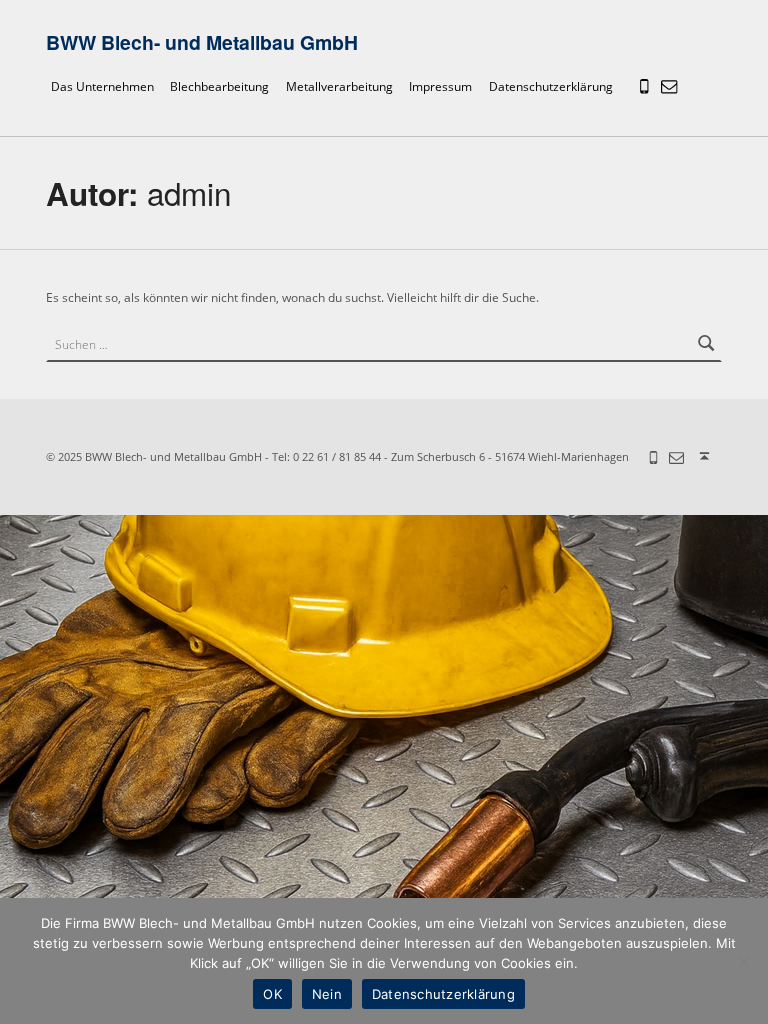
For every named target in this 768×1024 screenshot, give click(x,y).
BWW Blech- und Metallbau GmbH (202, 42)
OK (272, 994)
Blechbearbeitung (219, 87)
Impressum (440, 87)
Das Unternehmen (102, 87)
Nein (327, 994)
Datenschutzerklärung (551, 87)
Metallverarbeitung (339, 87)
